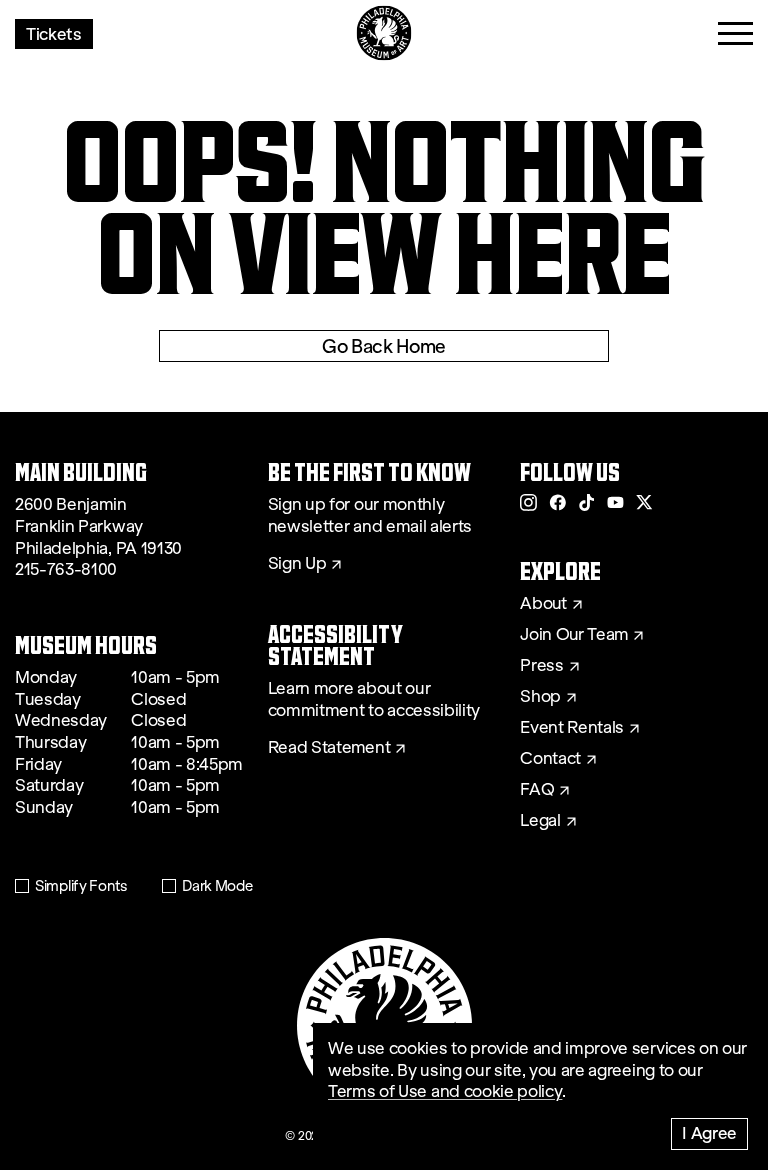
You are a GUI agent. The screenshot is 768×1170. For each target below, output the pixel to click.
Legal (540, 821)
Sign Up (297, 564)
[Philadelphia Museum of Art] (384, 33)
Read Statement (329, 748)
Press (541, 666)
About (543, 604)
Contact (550, 759)
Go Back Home (384, 346)
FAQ (537, 790)
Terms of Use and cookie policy (445, 1091)
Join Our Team (574, 635)
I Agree (709, 1132)
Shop (540, 697)
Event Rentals (572, 728)
